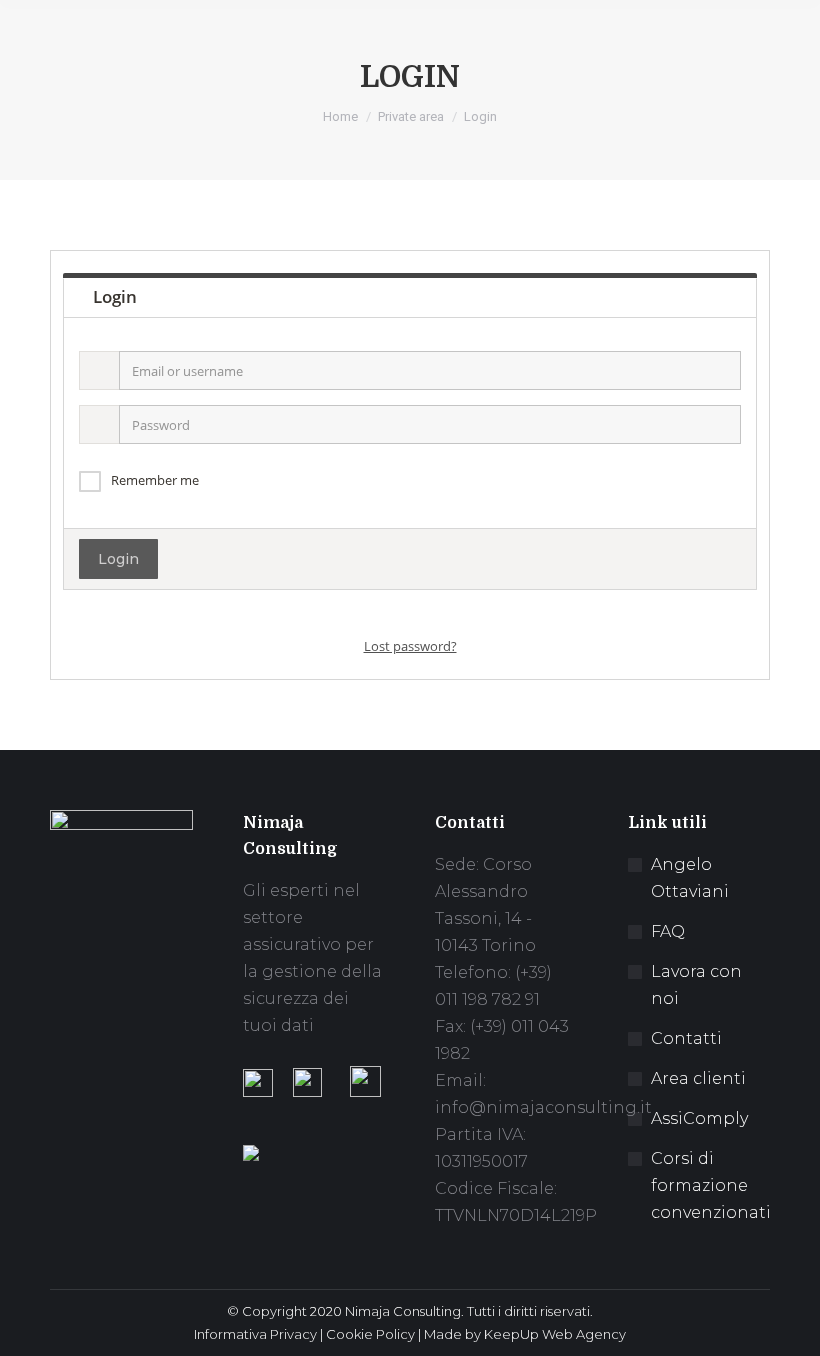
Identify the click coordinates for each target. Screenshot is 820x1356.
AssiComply (699, 1118)
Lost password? (410, 646)
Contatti (686, 1038)
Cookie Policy (370, 1334)
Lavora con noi (696, 985)
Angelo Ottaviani (690, 878)
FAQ (668, 931)
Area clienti (698, 1078)
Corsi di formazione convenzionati (711, 1185)
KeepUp (511, 1334)
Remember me (155, 480)
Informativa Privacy (255, 1334)
